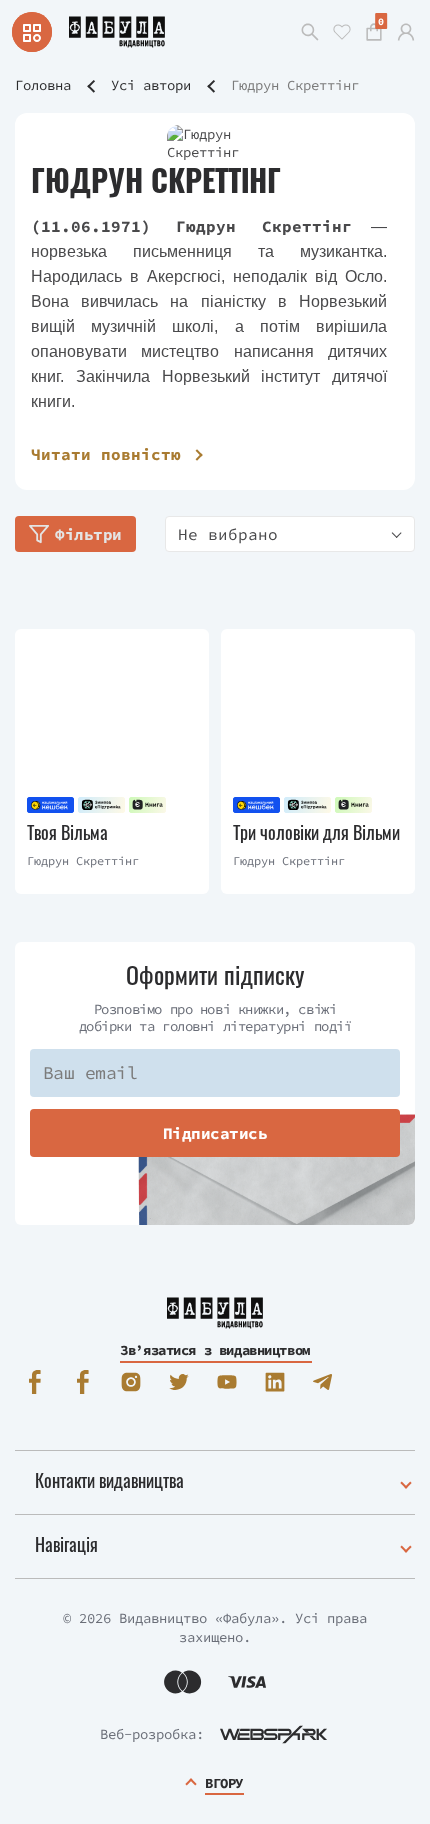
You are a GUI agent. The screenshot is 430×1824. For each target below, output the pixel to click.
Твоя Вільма (67, 832)
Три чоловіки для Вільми (316, 832)
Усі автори (151, 85)
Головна (43, 85)
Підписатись (215, 1133)
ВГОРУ (224, 1783)
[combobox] (290, 534)
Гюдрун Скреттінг (83, 860)
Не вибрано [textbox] (228, 534)
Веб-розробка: (152, 1734)
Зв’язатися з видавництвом (215, 1350)
